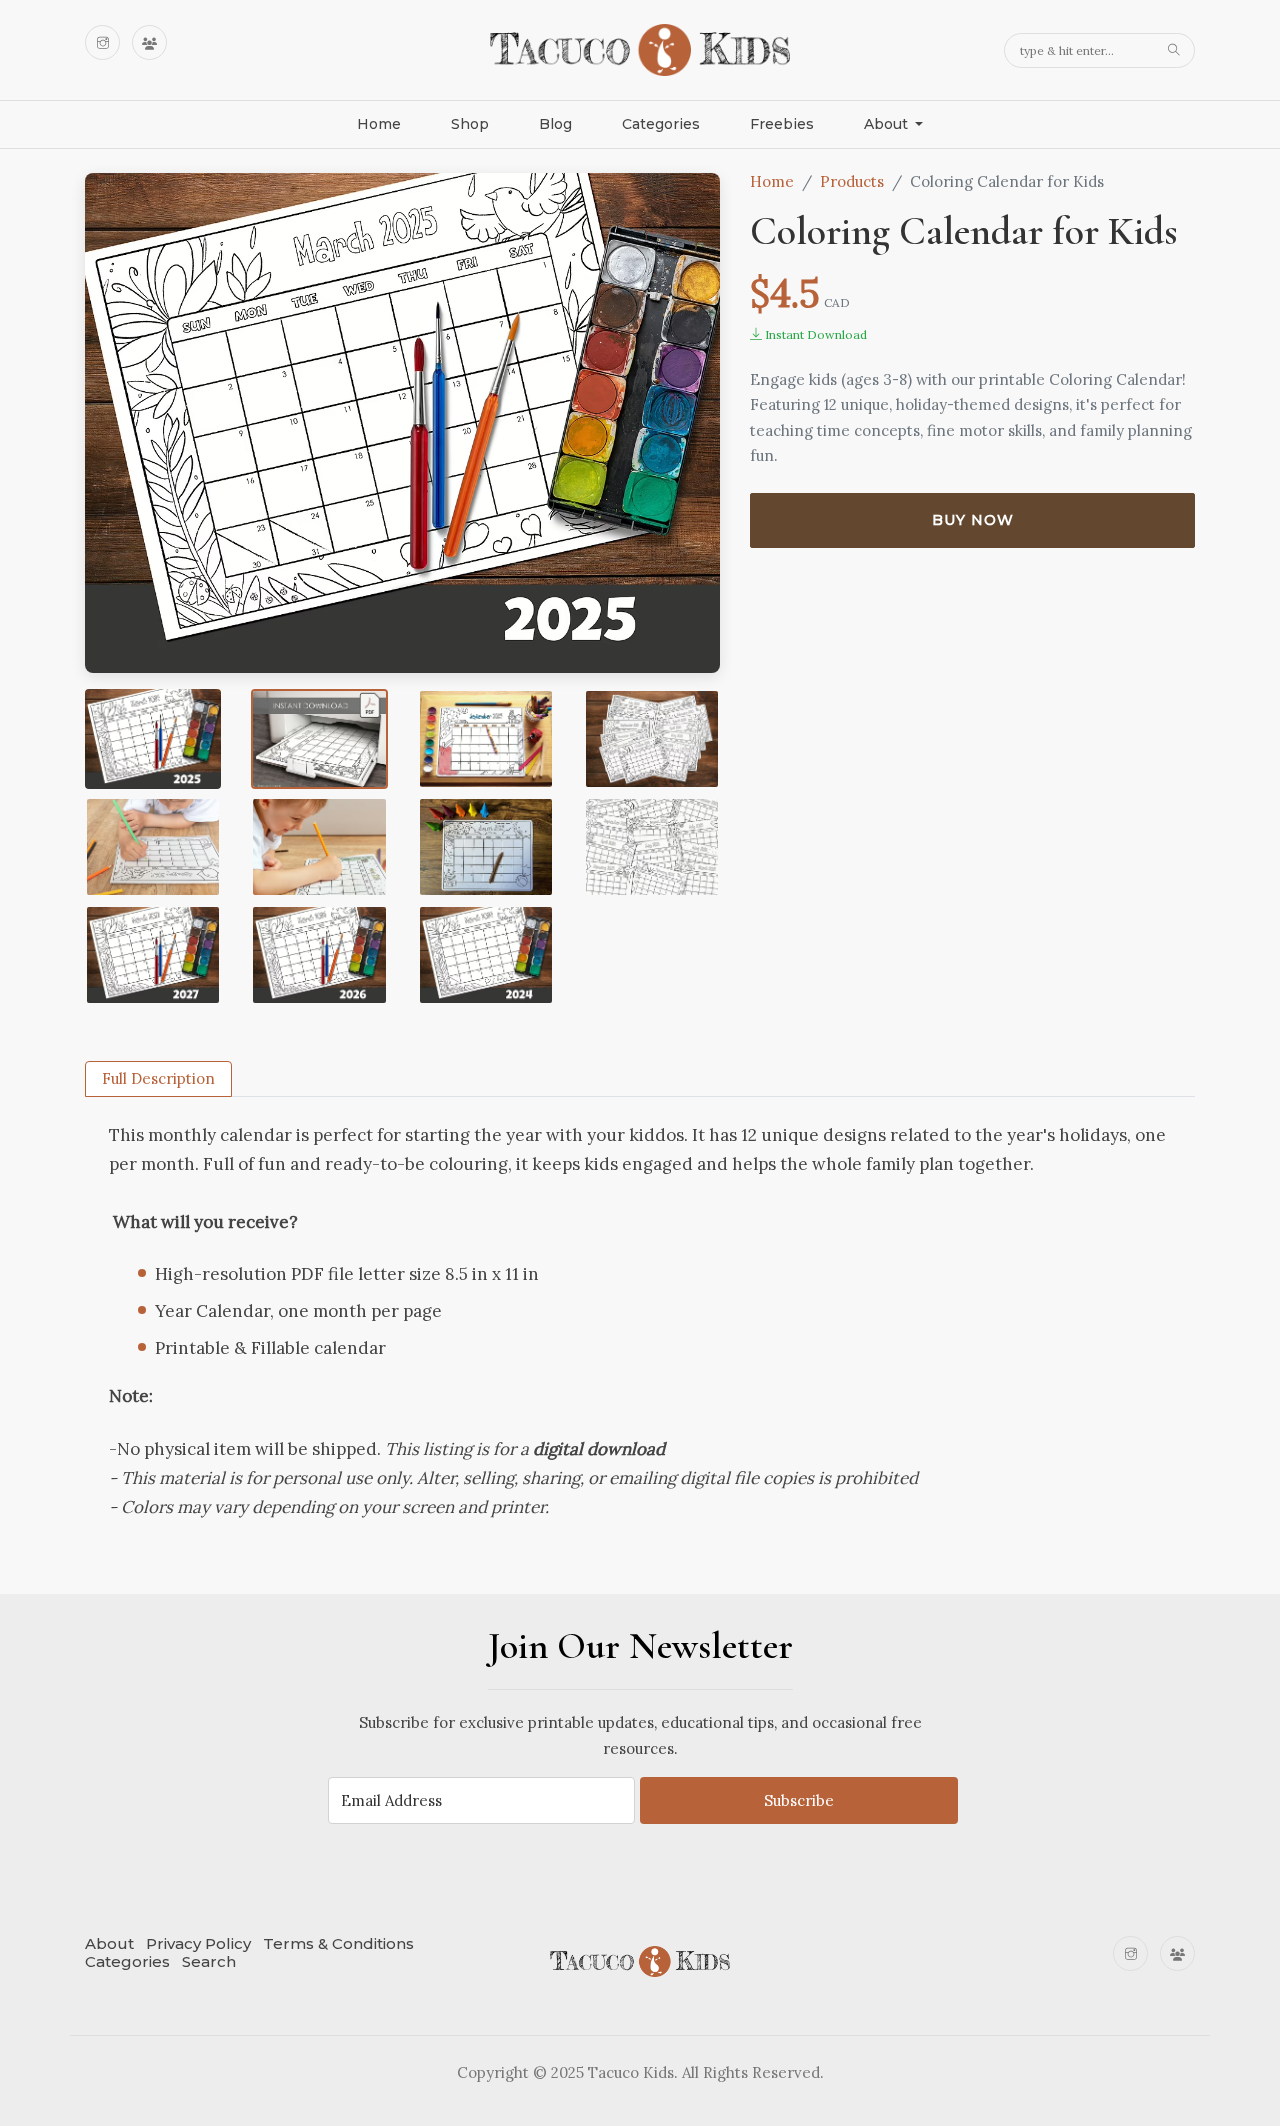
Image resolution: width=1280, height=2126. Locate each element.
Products (852, 181)
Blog (555, 124)
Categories (661, 124)
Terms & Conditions (338, 1943)
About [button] (888, 124)
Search (209, 1961)
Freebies (782, 124)
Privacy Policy (198, 1943)
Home (379, 124)
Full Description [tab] (158, 1078)
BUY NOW (973, 520)
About (109, 1943)
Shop (470, 124)
